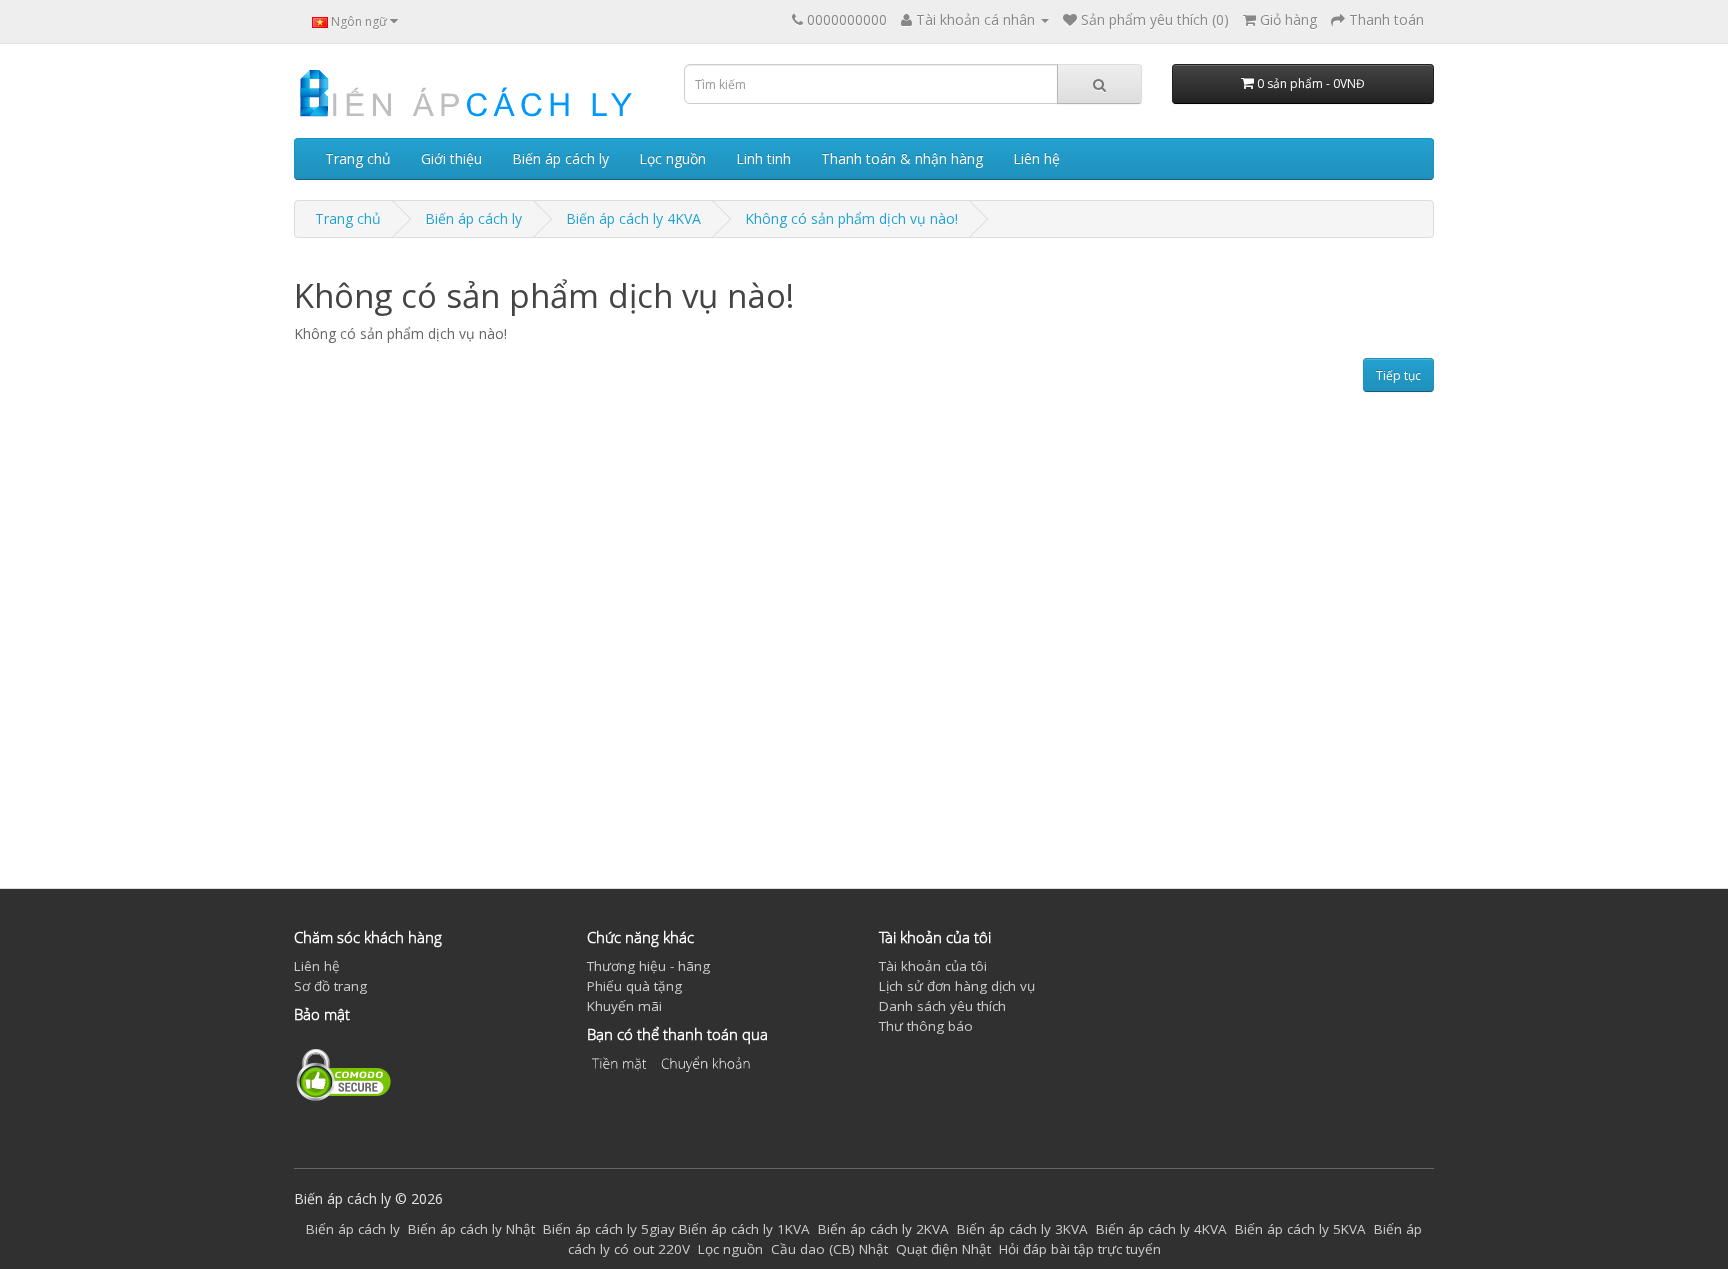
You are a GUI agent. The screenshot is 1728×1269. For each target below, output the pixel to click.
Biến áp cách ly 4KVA (633, 218)
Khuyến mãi (624, 1006)
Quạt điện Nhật (943, 1249)
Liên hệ (1036, 158)
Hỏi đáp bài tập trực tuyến (1080, 1249)
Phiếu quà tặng (634, 986)
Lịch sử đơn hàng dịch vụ (957, 986)
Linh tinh (763, 158)
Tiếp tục (1398, 375)
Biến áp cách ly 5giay (609, 1229)
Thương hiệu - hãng (648, 966)
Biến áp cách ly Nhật (471, 1229)
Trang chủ (358, 158)
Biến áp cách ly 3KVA (1022, 1229)
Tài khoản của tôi (933, 966)
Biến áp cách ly (560, 158)
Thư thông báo (926, 1026)
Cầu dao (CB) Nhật (829, 1249)
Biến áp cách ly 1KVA (744, 1229)
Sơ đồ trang (330, 986)
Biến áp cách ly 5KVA (1300, 1229)
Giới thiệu (451, 158)
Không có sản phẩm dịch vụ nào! (851, 218)
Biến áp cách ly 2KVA (883, 1229)
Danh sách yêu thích (942, 1006)
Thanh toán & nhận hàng (902, 158)
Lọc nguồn (672, 158)
